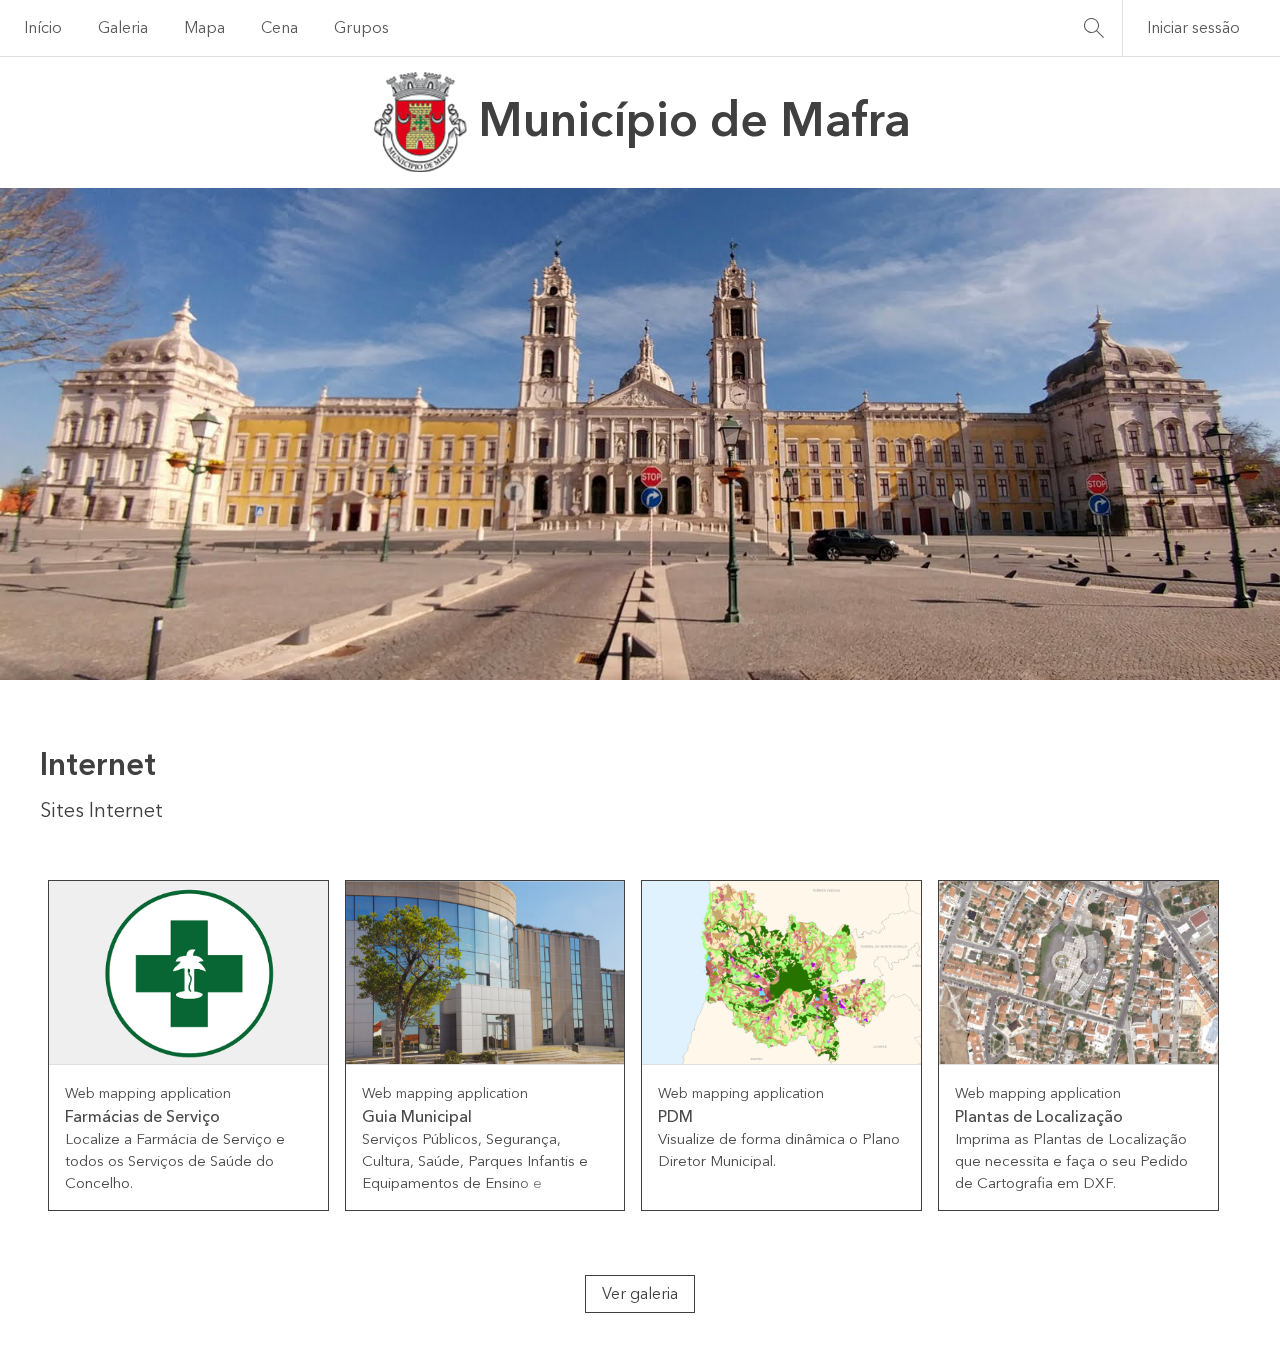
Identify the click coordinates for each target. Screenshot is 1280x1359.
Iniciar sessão (1193, 28)
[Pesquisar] (1094, 28)
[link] (188, 1046)
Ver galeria (640, 1294)
